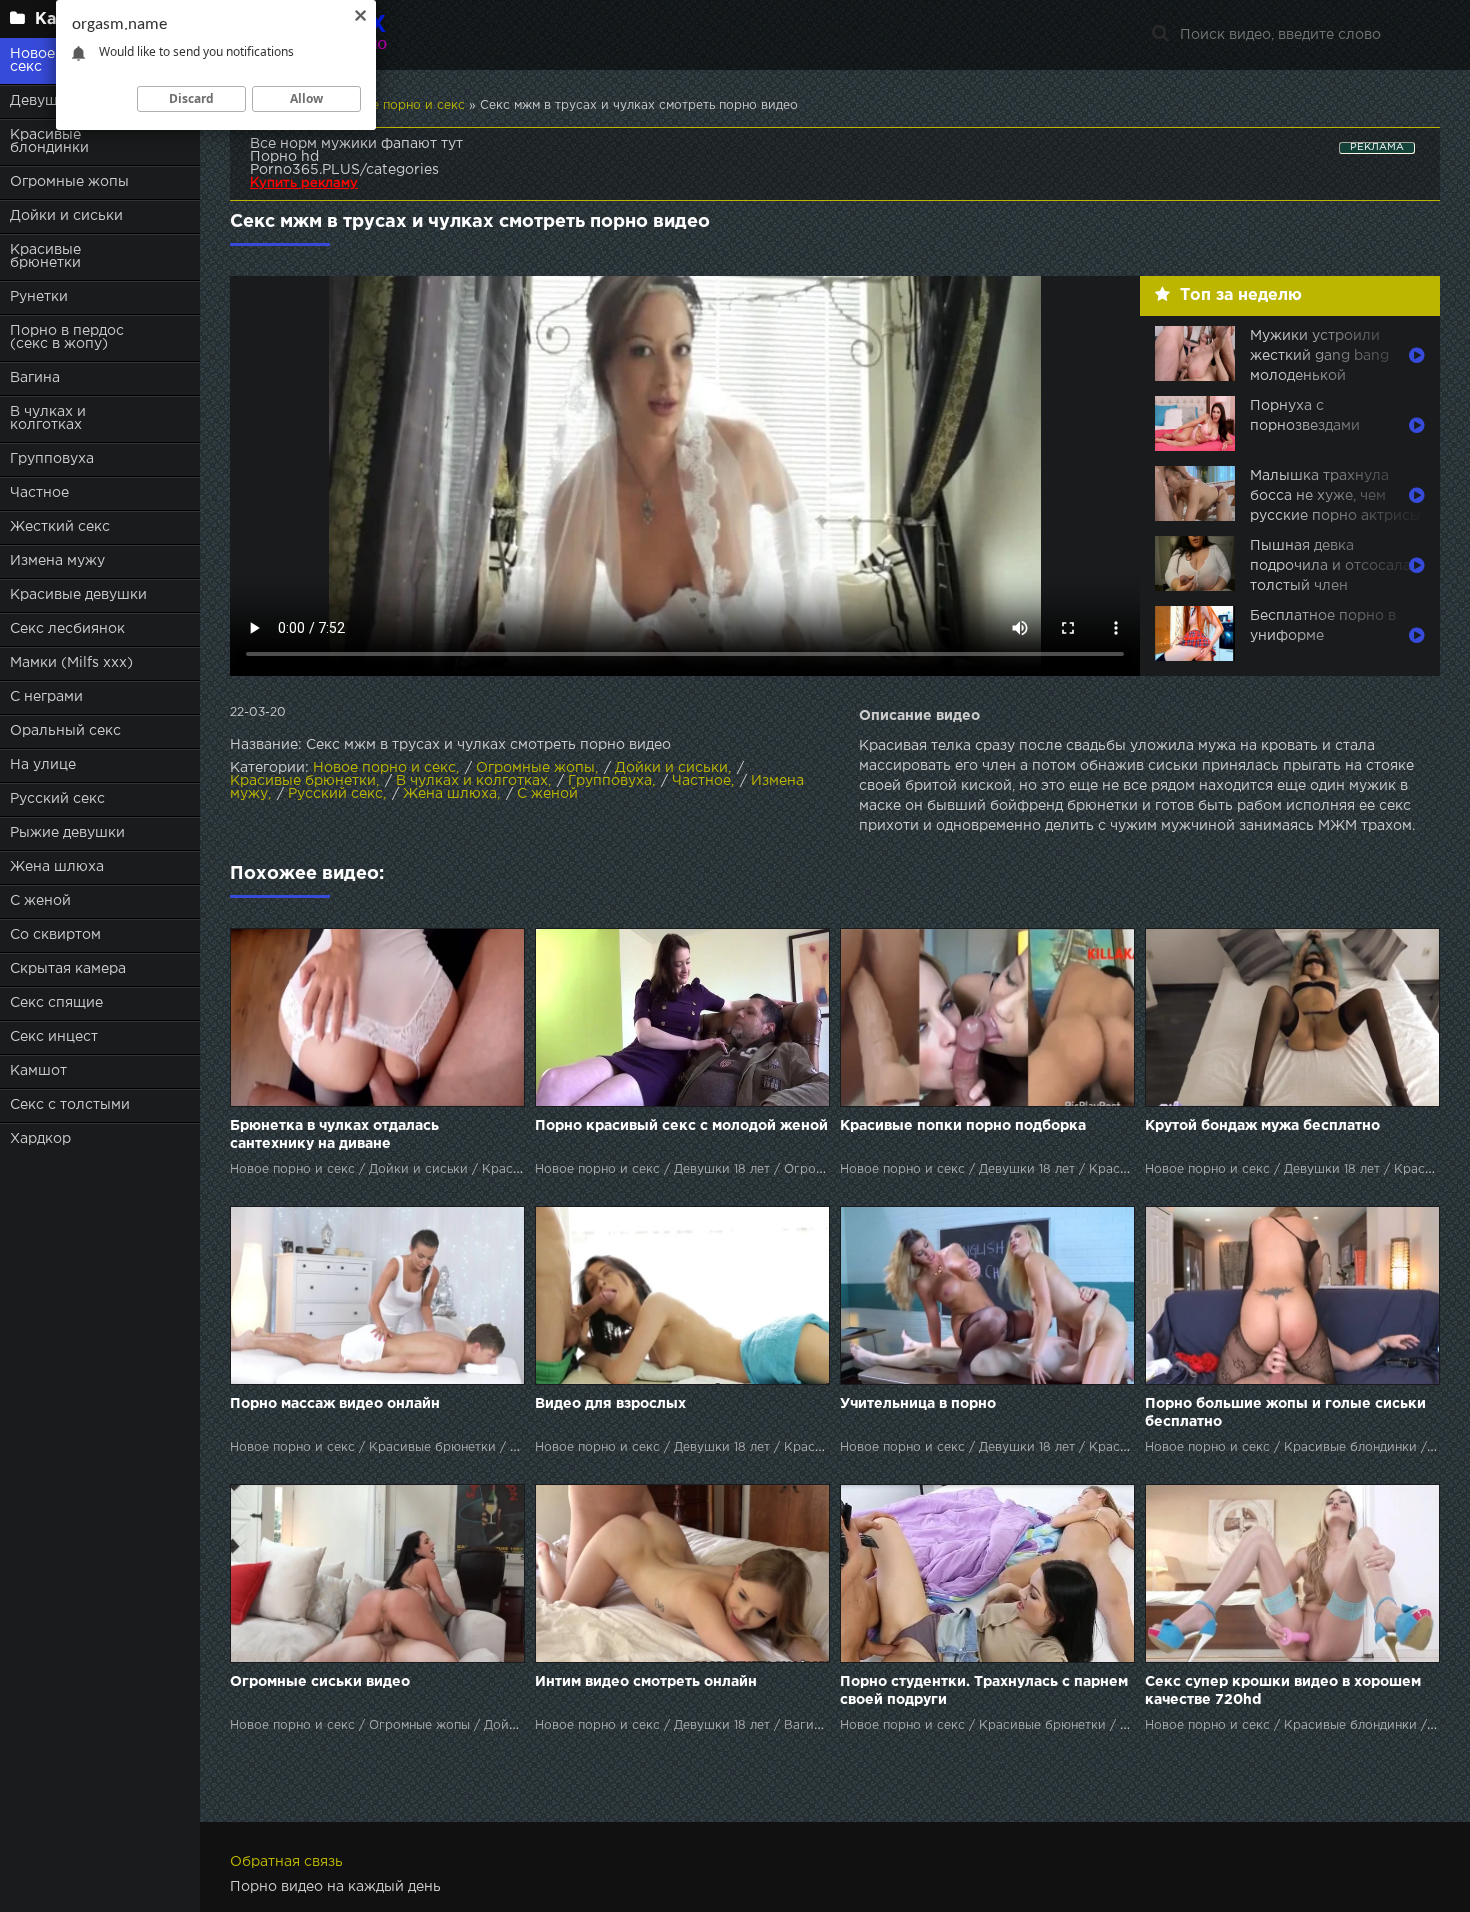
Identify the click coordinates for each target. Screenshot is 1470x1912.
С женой (40, 901)
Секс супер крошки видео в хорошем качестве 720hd (1283, 1691)
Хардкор (40, 1139)
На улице (43, 765)
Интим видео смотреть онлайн (646, 1682)
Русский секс (57, 799)
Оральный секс (65, 731)
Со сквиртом (55, 935)
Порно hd (284, 157)
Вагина (35, 378)
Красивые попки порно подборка (963, 1126)
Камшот (38, 1071)
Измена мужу (57, 561)
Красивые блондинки (49, 141)
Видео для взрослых (610, 1404)
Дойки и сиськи (66, 216)
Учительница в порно (918, 1404)
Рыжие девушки (67, 833)
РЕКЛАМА (1377, 147)
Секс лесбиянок (67, 629)
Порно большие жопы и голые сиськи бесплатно (1285, 1413)
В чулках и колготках (48, 418)
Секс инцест (54, 1037)
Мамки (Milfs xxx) (71, 663)
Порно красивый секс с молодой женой (681, 1126)
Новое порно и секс (384, 768)
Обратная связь (286, 1862)
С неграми (46, 697)
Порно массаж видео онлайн (335, 1404)
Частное (39, 493)
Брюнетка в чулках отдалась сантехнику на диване (334, 1135)
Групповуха (52, 459)
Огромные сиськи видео (320, 1682)
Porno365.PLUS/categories (344, 170)
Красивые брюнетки (45, 256)
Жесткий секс (60, 527)
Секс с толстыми (70, 1105)
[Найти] (1160, 35)
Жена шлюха (57, 867)
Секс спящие (56, 1003)
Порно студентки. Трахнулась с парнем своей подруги (984, 1691)
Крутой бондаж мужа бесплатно (1262, 1126)
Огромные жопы (69, 182)
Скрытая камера (68, 969)
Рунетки (39, 297)
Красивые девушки (78, 595)
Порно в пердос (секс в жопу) (67, 337)
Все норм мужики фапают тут (356, 144)
